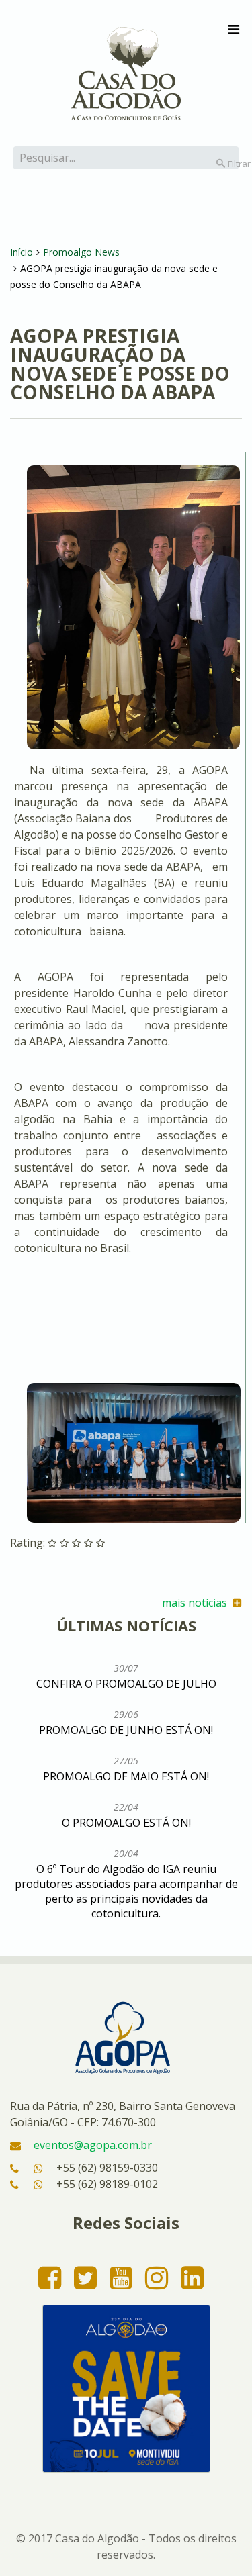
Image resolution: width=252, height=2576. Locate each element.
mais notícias (197, 1603)
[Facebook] (50, 2277)
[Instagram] (157, 2277)
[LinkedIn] (192, 2277)
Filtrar (228, 164)
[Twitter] (85, 2277)
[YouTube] (121, 2277)
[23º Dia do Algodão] (126, 2389)
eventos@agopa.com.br (93, 2145)
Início (22, 252)
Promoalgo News (81, 252)
